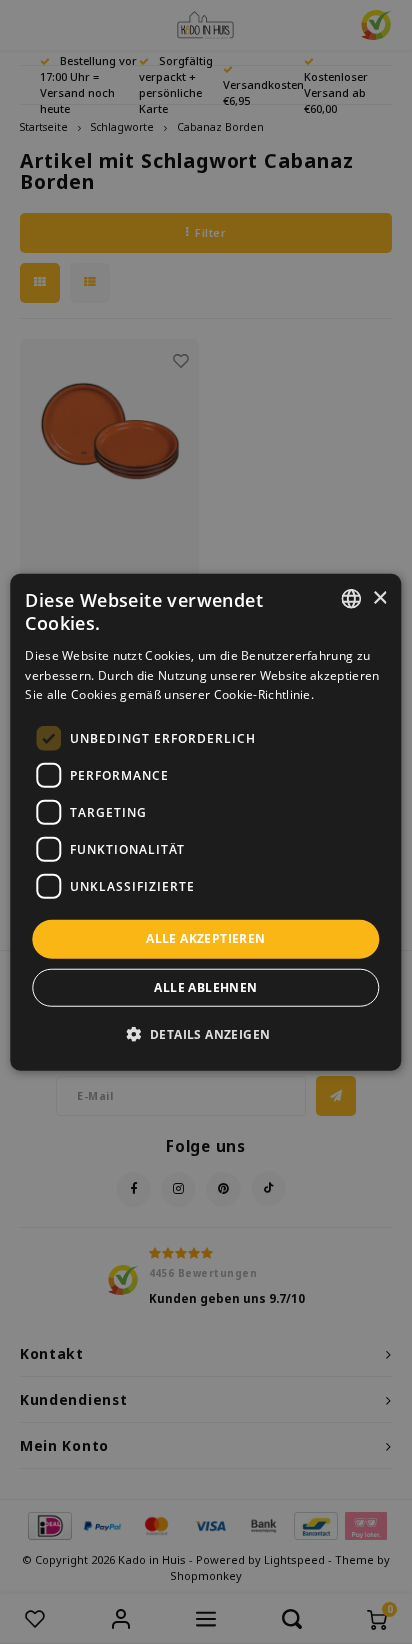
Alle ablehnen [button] (205, 986)
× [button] (379, 597)
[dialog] (205, 822)
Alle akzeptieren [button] (205, 938)
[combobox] (352, 599)
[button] (206, 1033)
